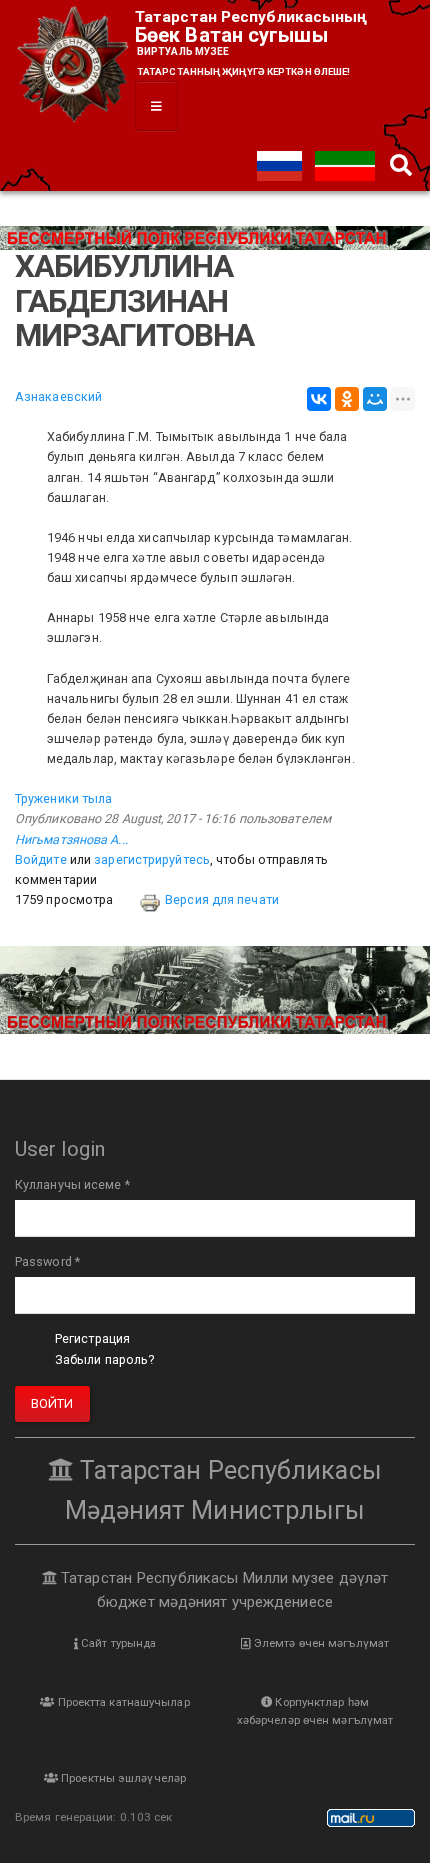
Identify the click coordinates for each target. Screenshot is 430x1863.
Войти (52, 1403)
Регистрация (92, 1338)
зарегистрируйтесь (152, 859)
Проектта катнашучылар (121, 1702)
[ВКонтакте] (319, 399)
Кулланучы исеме (72, 1184)
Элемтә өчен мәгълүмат (320, 1643)
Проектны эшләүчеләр (122, 1778)
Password (47, 1261)
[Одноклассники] (347, 399)
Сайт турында (117, 1643)
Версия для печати (222, 899)
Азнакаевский (58, 396)
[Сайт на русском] (281, 164)
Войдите (41, 859)
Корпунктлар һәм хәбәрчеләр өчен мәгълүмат (315, 1711)
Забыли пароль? (104, 1359)
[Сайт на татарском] (345, 164)
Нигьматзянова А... (71, 839)
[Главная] (75, 65)
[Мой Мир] (375, 399)
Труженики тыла (63, 798)
